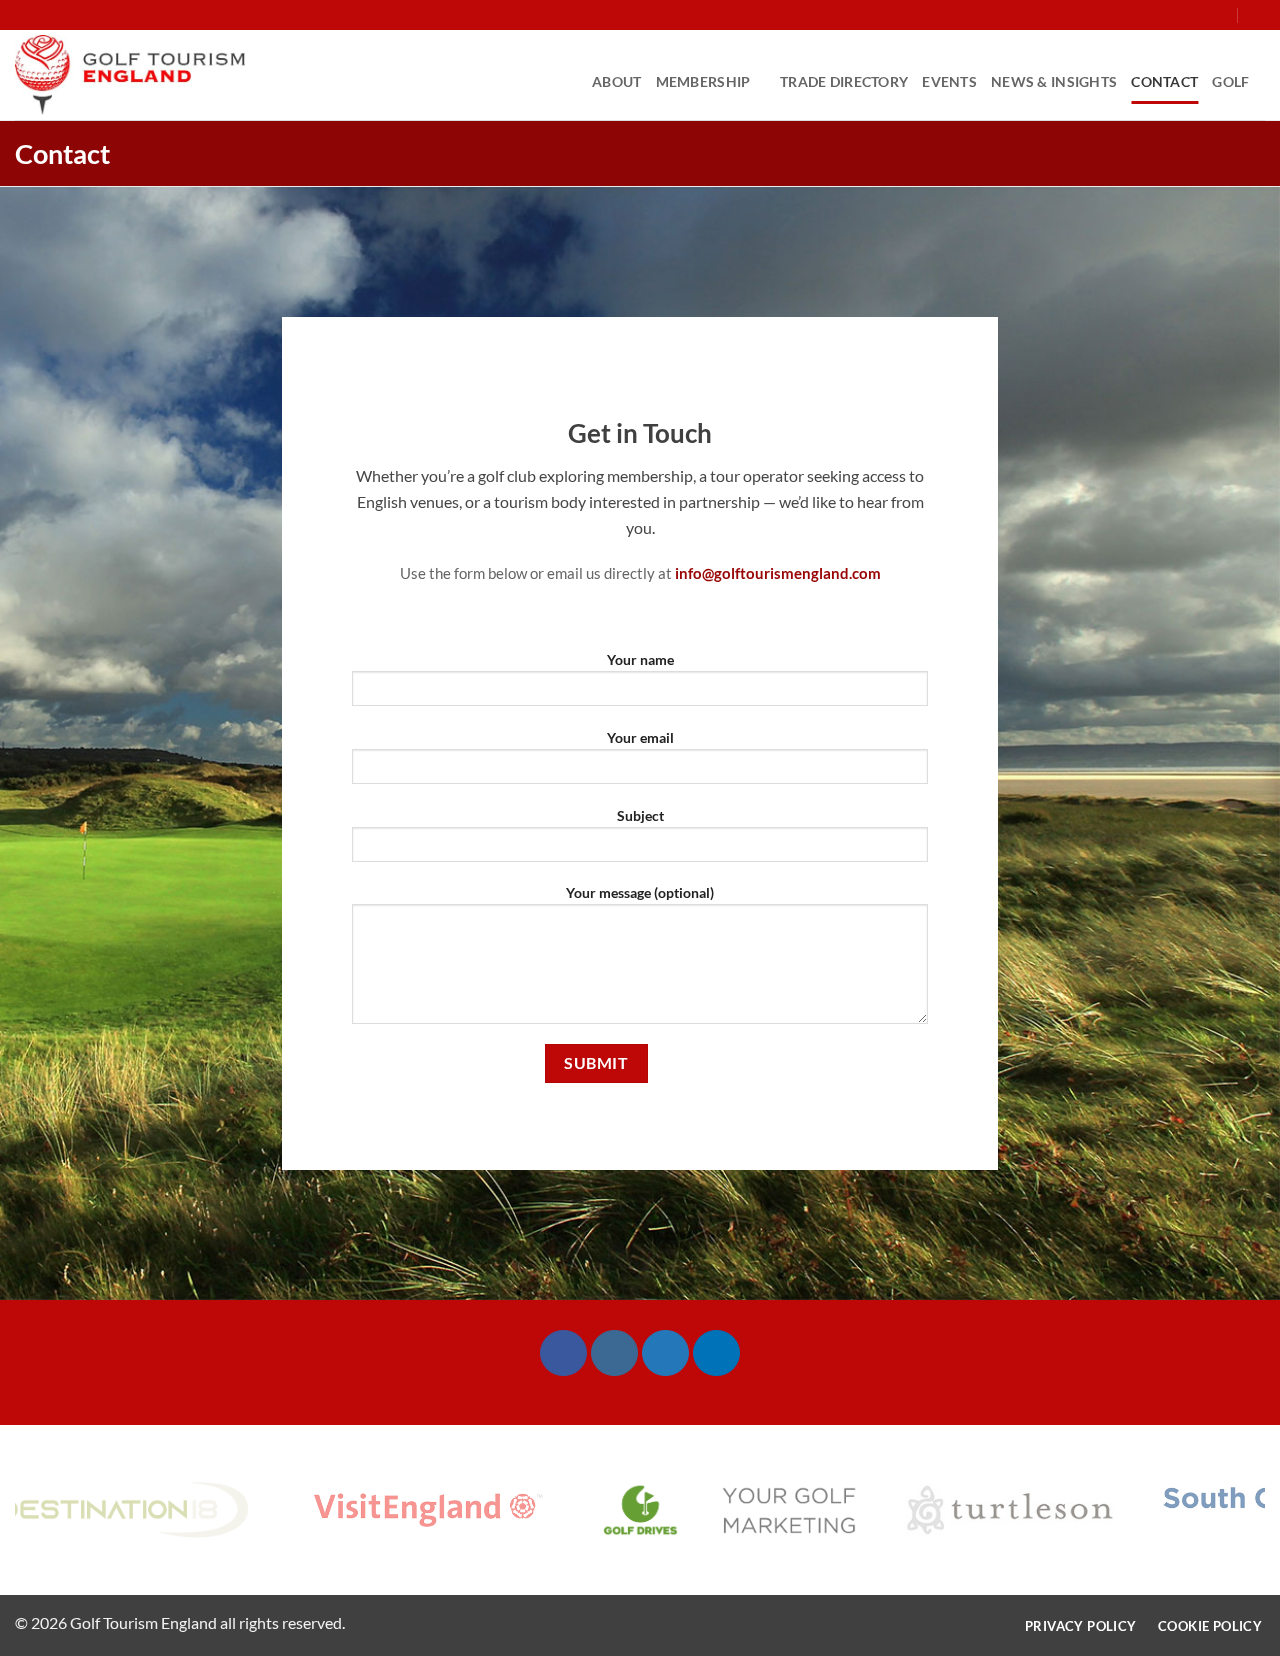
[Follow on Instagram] (1163, 15)
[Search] (1257, 15)
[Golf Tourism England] (130, 75)
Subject (640, 815)
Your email (640, 737)
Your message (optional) (640, 892)
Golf (1230, 81)
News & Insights (1054, 81)
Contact (1164, 81)
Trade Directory (844, 81)
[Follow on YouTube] (1220, 15)
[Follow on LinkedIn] (677, 620)
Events (949, 81)
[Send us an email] (1201, 15)
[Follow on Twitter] (1182, 15)
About (616, 81)
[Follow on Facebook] (1144, 15)
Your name (640, 659)
